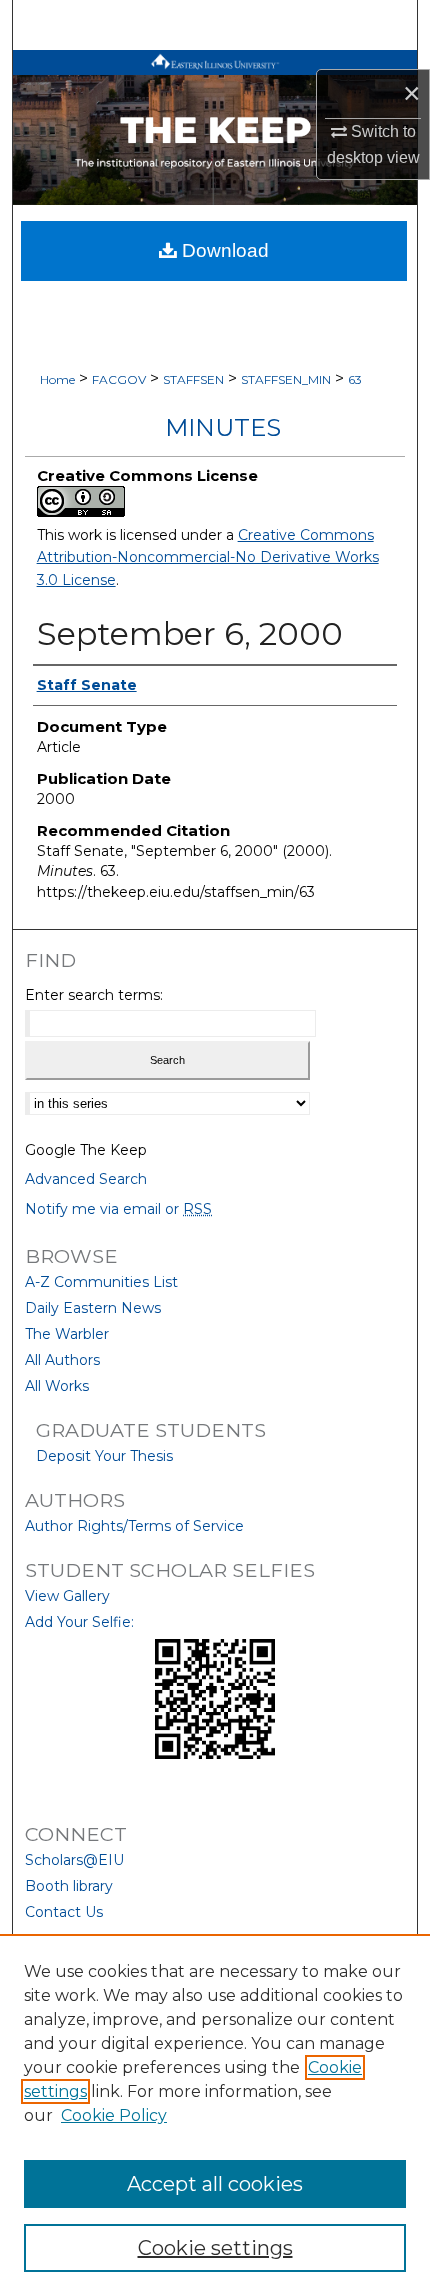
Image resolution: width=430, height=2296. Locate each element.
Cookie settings (215, 2248)
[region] (215, 2115)
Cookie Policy (114, 2115)
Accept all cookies (215, 2184)
